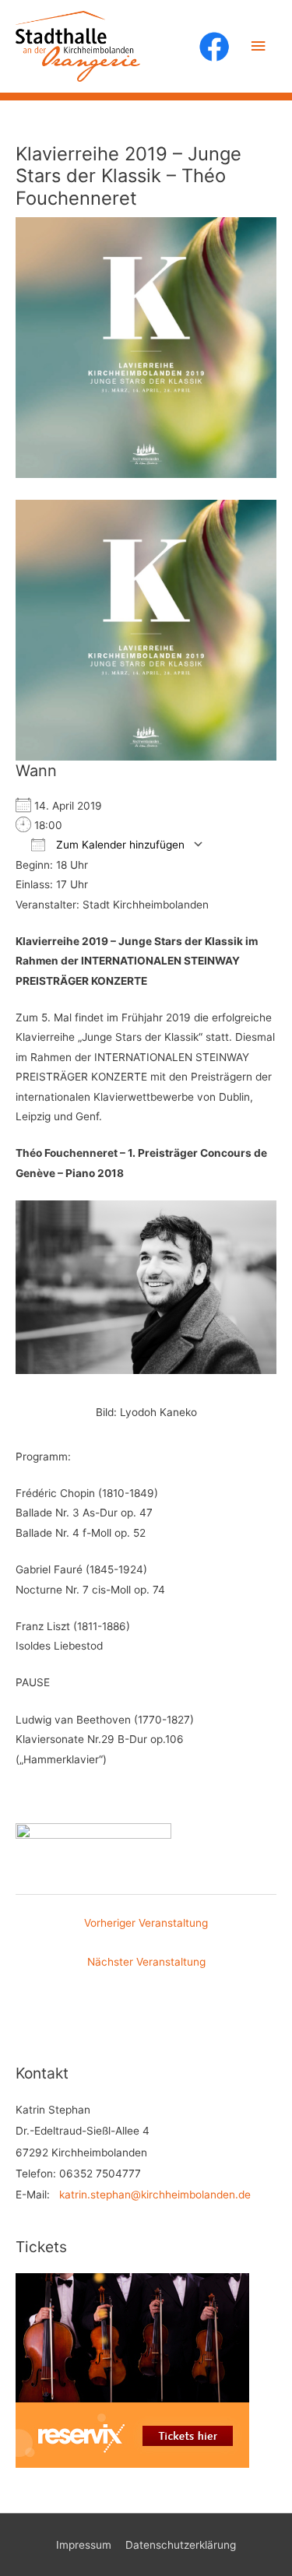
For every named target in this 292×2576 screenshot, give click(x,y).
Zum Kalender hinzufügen (119, 845)
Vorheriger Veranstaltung (146, 1923)
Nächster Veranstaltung (146, 1962)
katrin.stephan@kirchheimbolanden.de (155, 2195)
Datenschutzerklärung (181, 2545)
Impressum (84, 2545)
